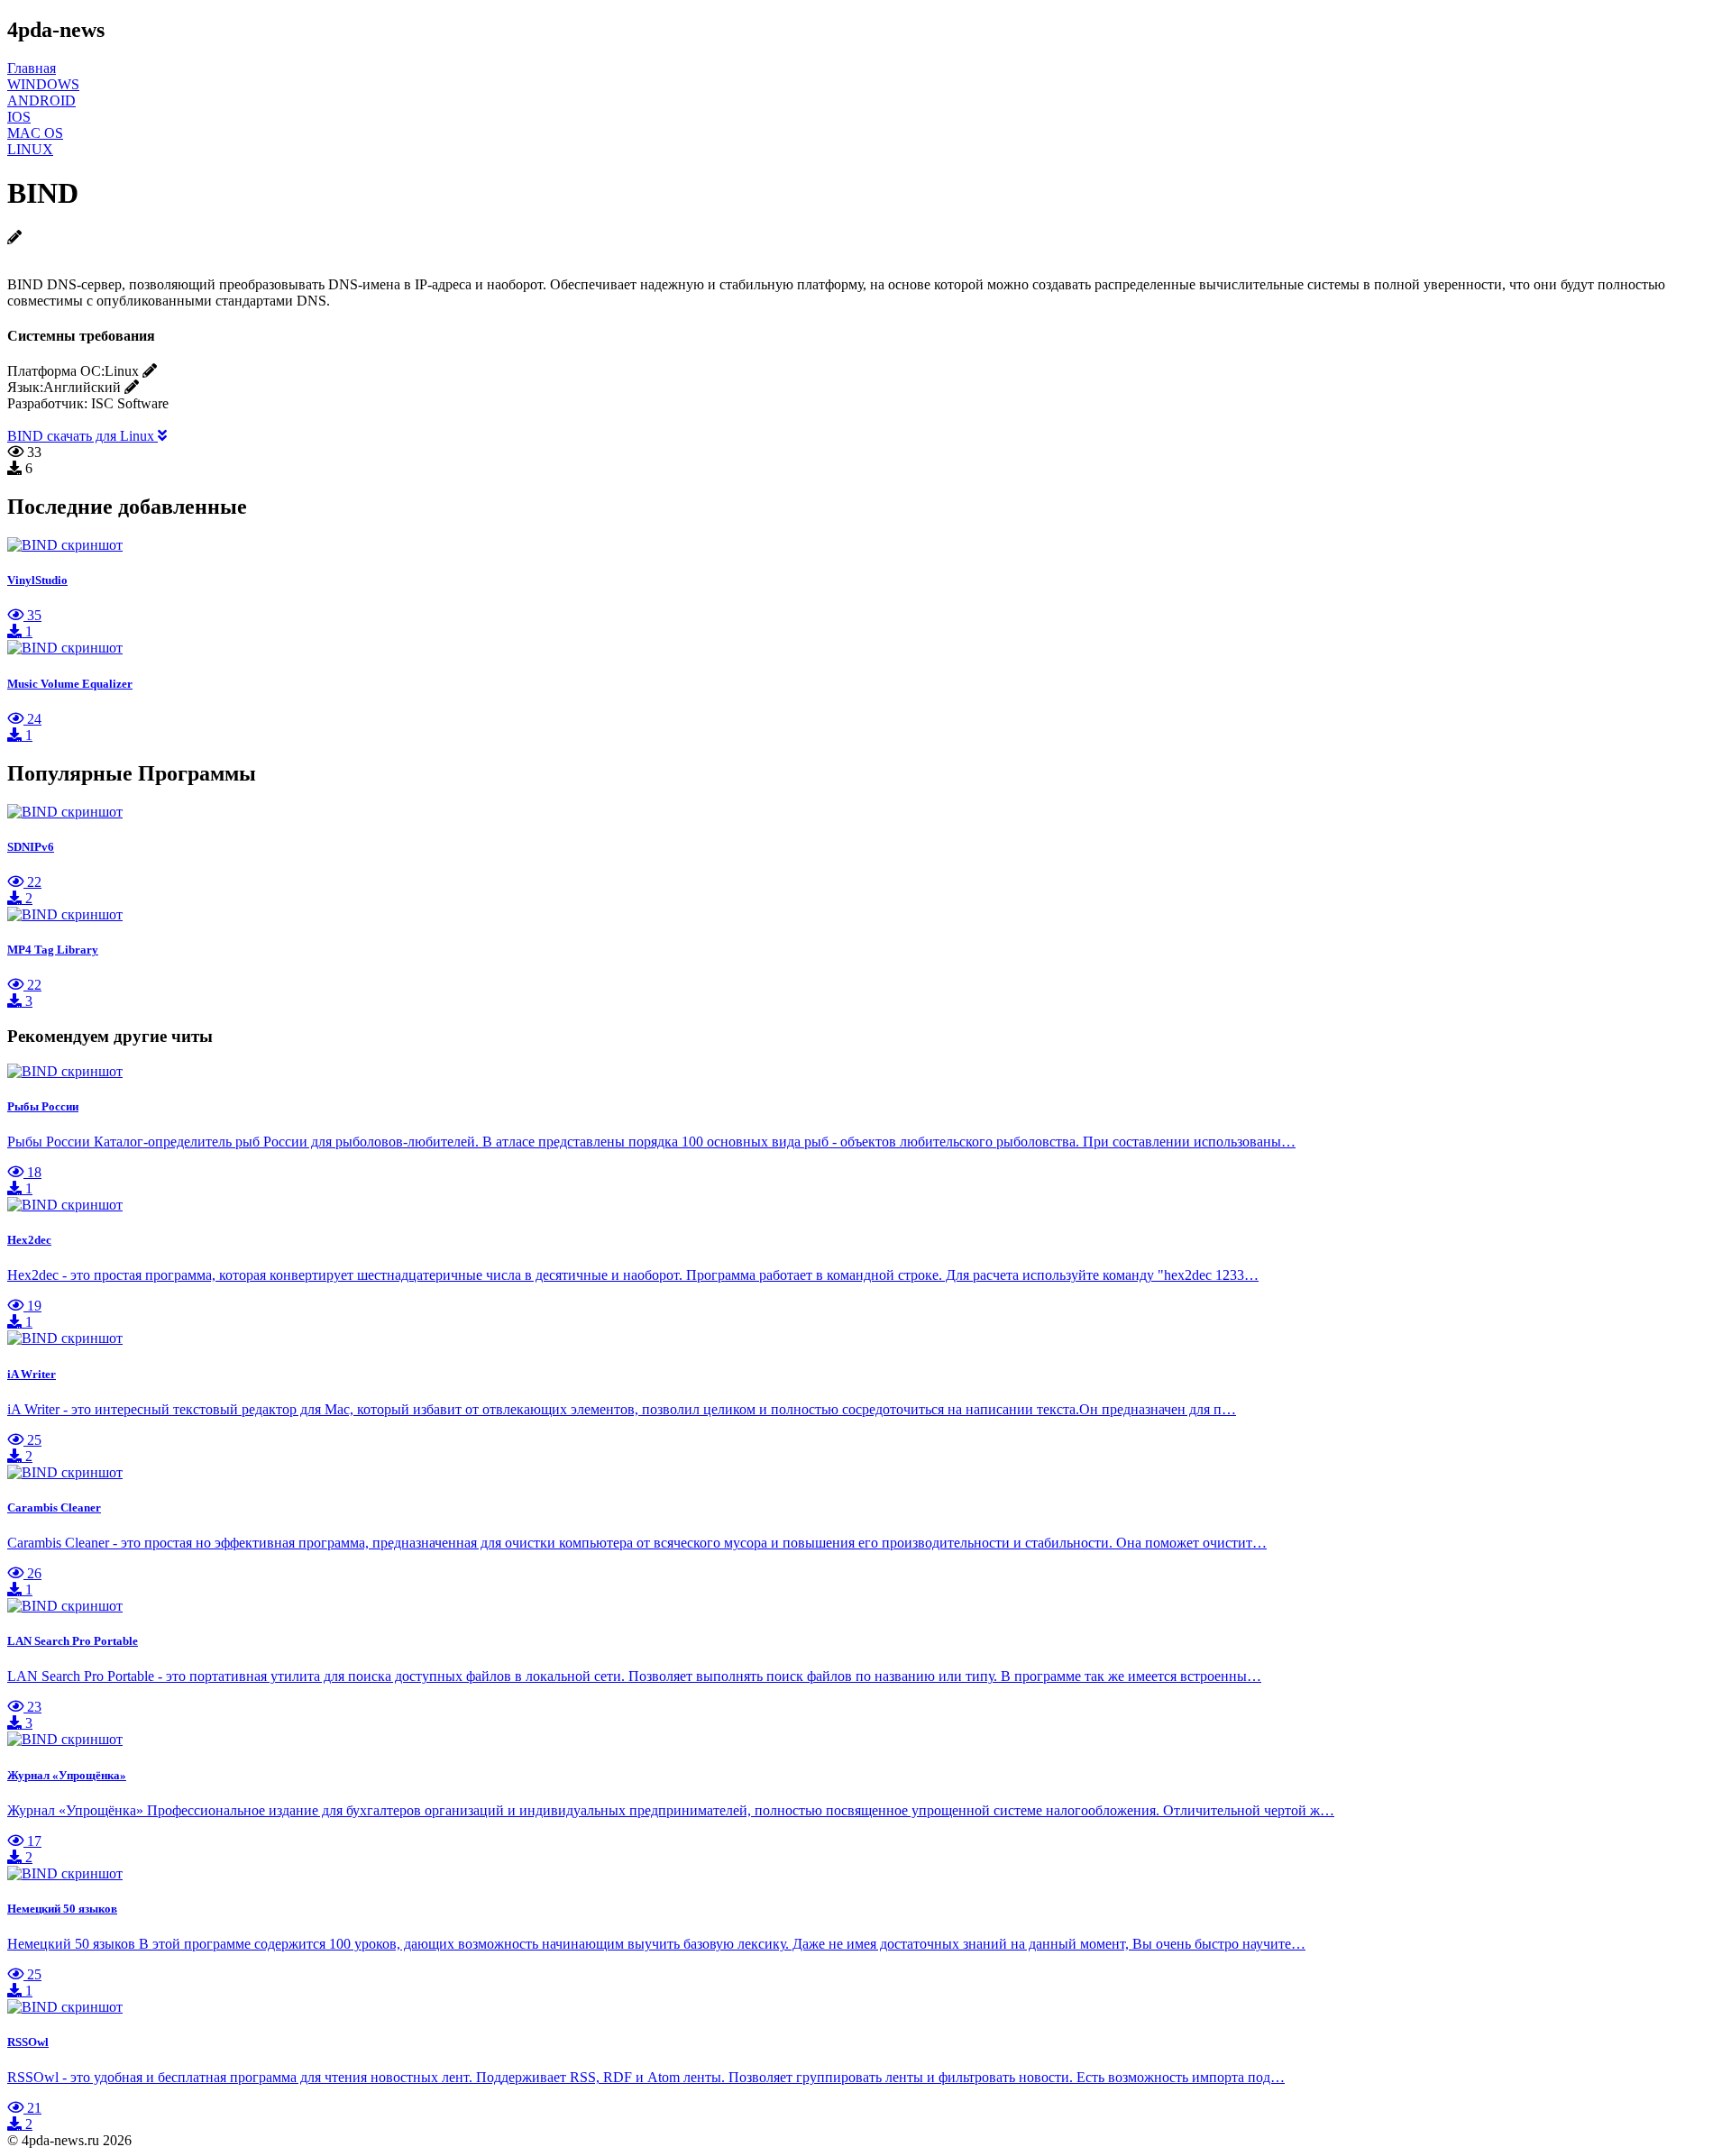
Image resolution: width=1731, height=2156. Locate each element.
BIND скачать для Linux (82, 436)
